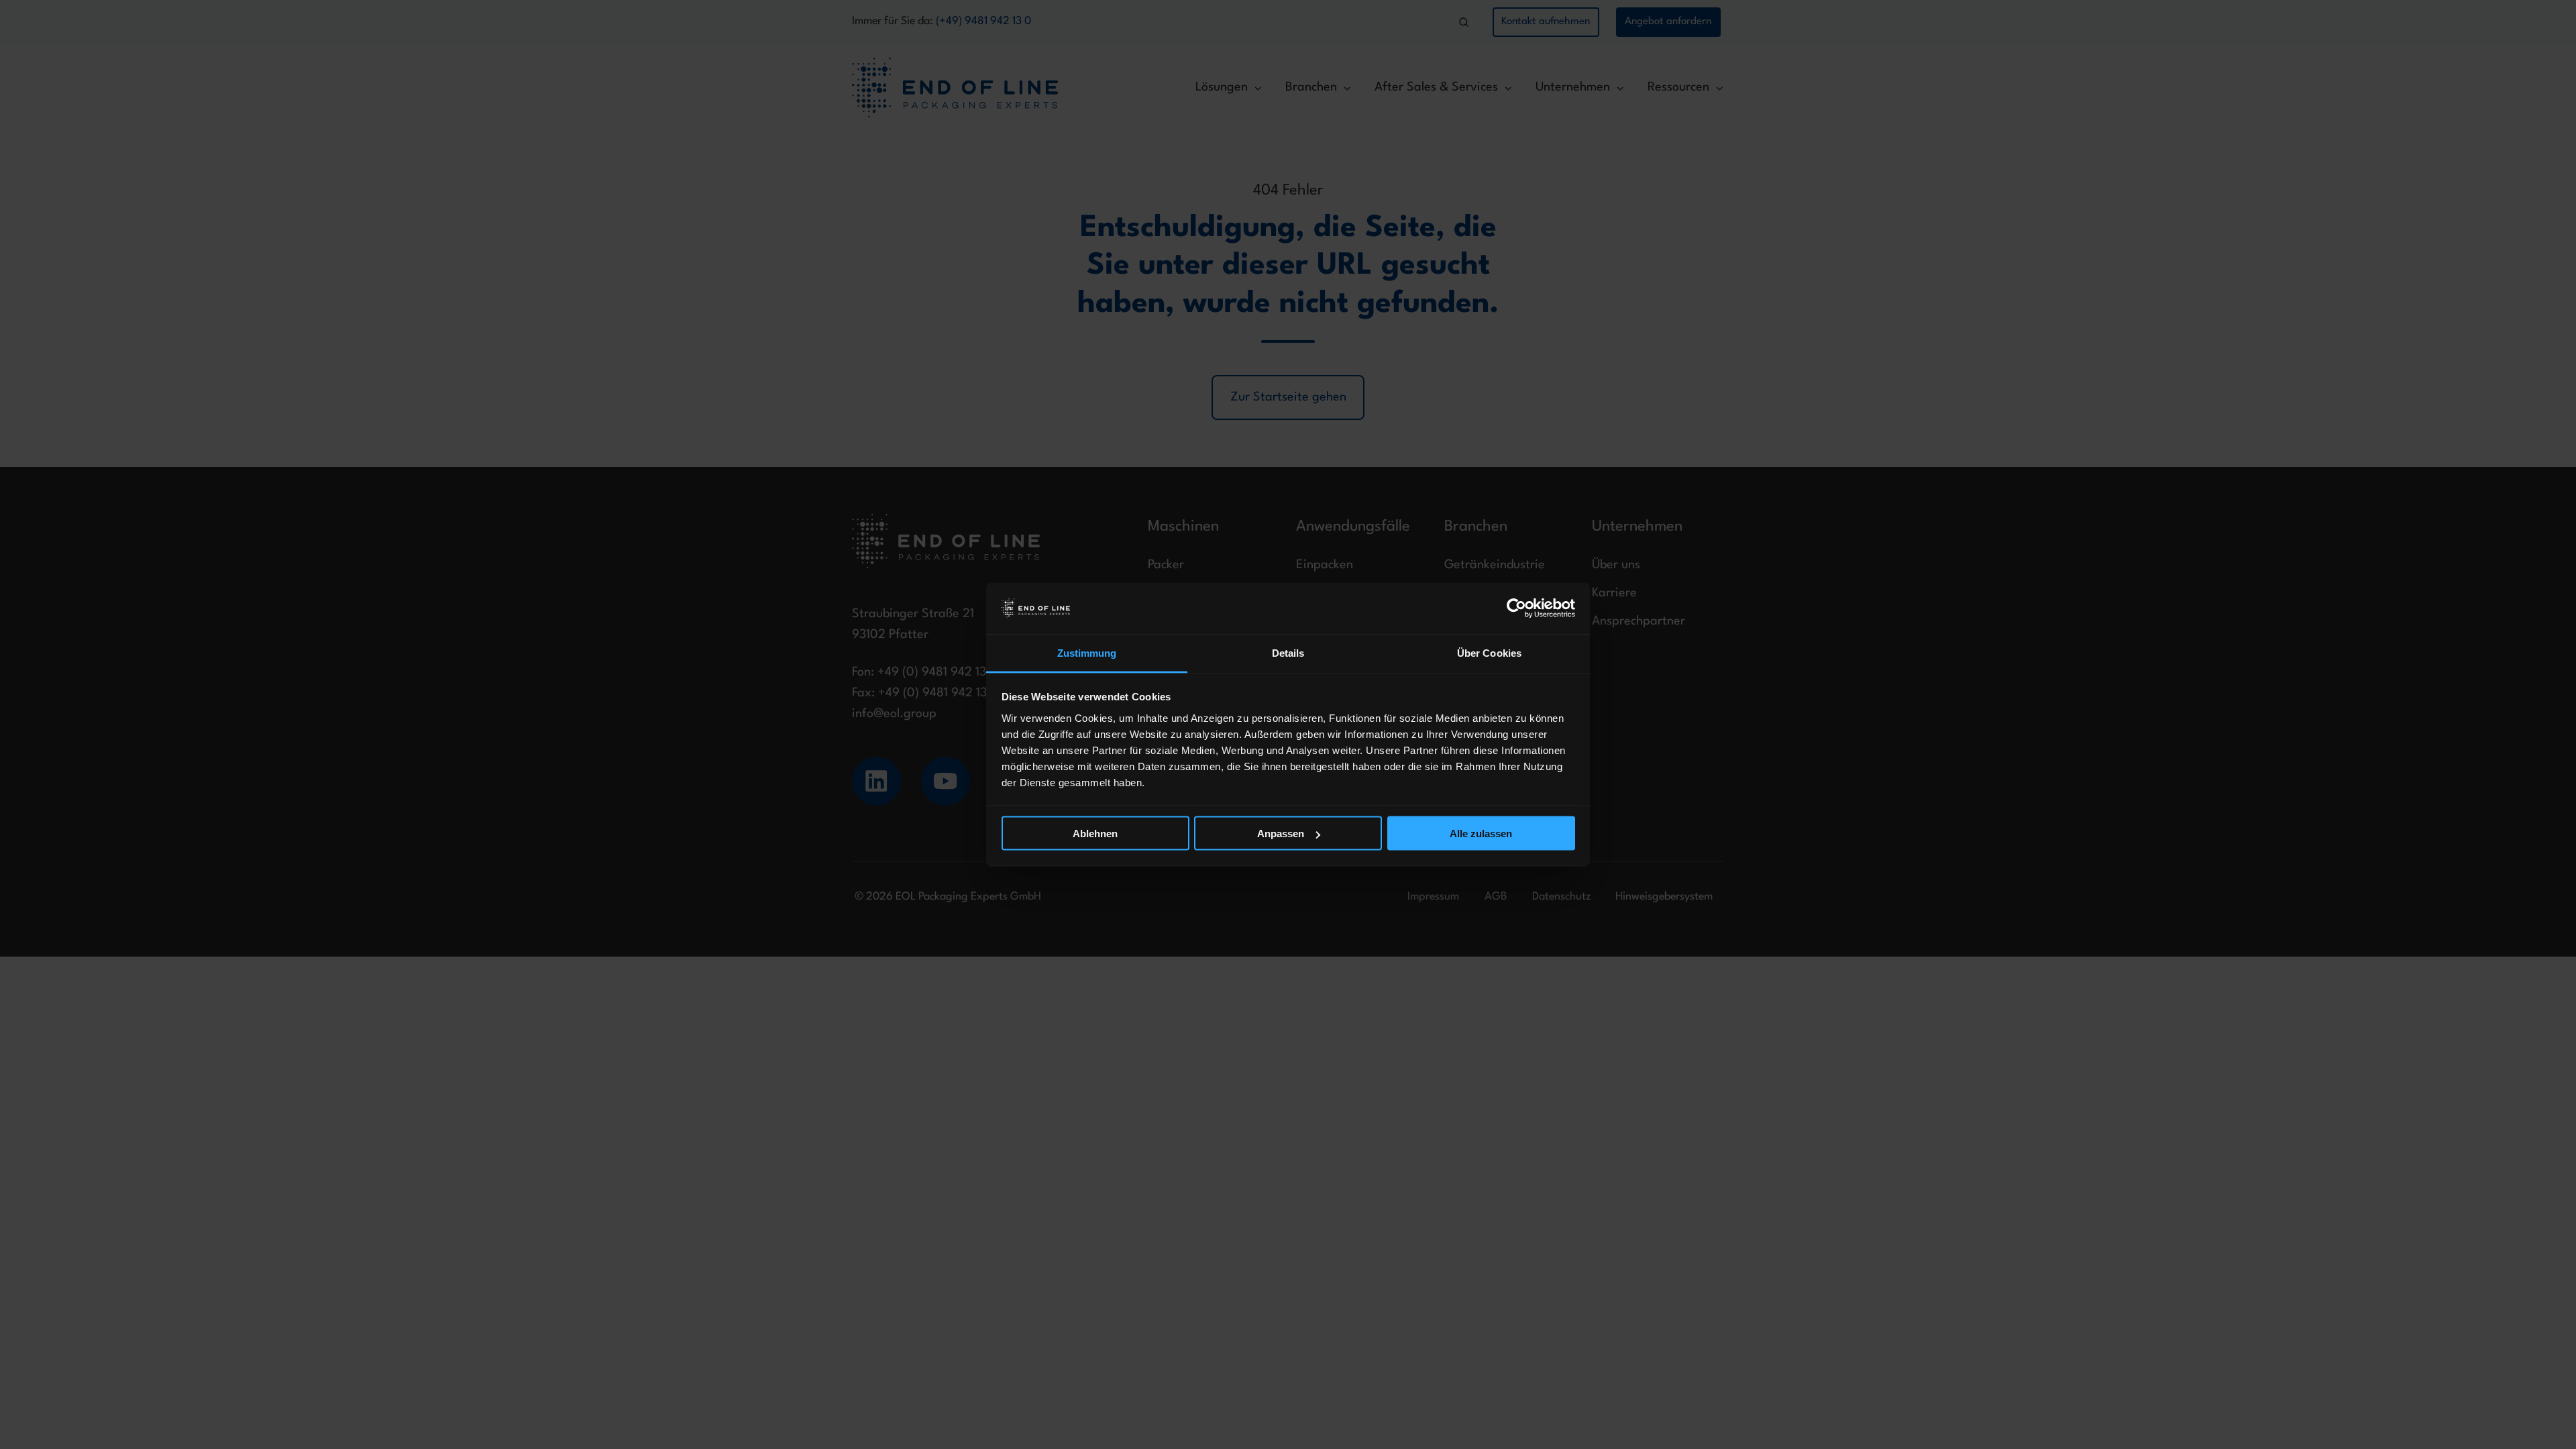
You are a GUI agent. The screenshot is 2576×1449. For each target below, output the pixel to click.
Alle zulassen (1481, 834)
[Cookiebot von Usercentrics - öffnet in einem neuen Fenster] (1516, 608)
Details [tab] (1288, 652)
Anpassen (1281, 834)
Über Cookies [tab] (1489, 652)
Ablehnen (1095, 834)
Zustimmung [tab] (1087, 652)
